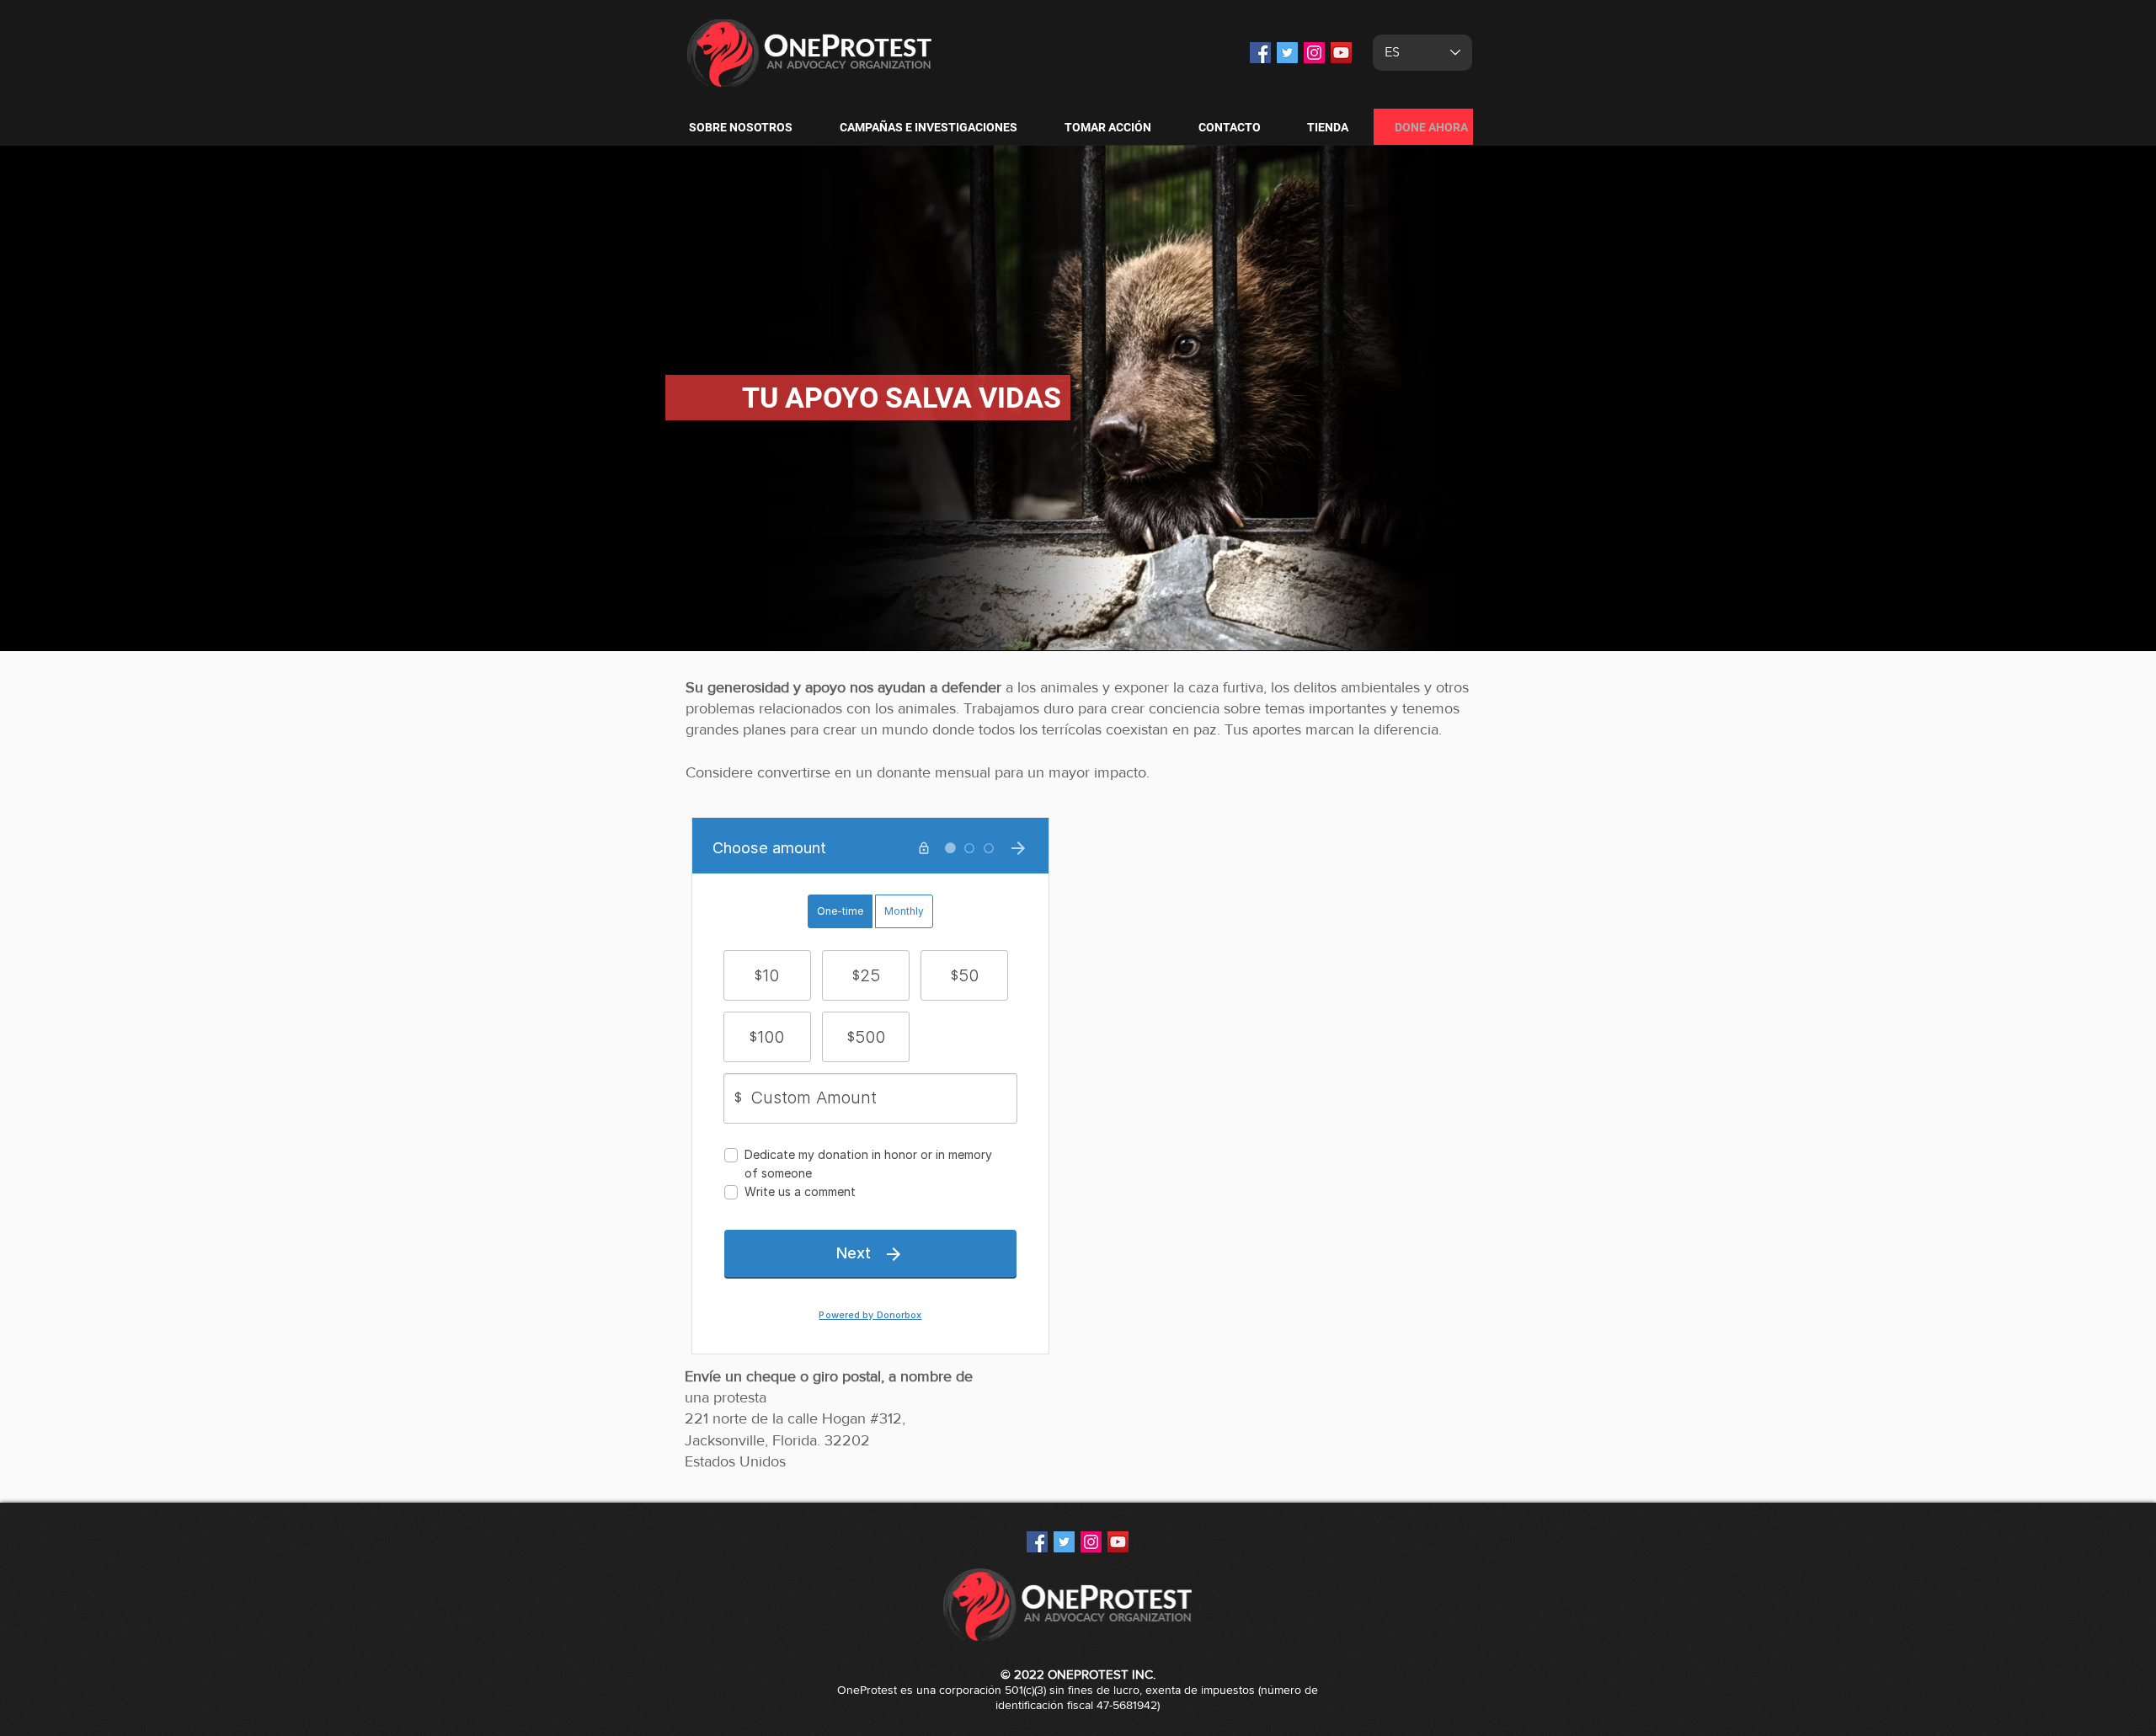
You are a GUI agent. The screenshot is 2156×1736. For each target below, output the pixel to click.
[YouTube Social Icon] (1341, 53)
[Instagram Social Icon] (1314, 53)
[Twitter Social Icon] (1287, 53)
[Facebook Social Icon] (1260, 53)
